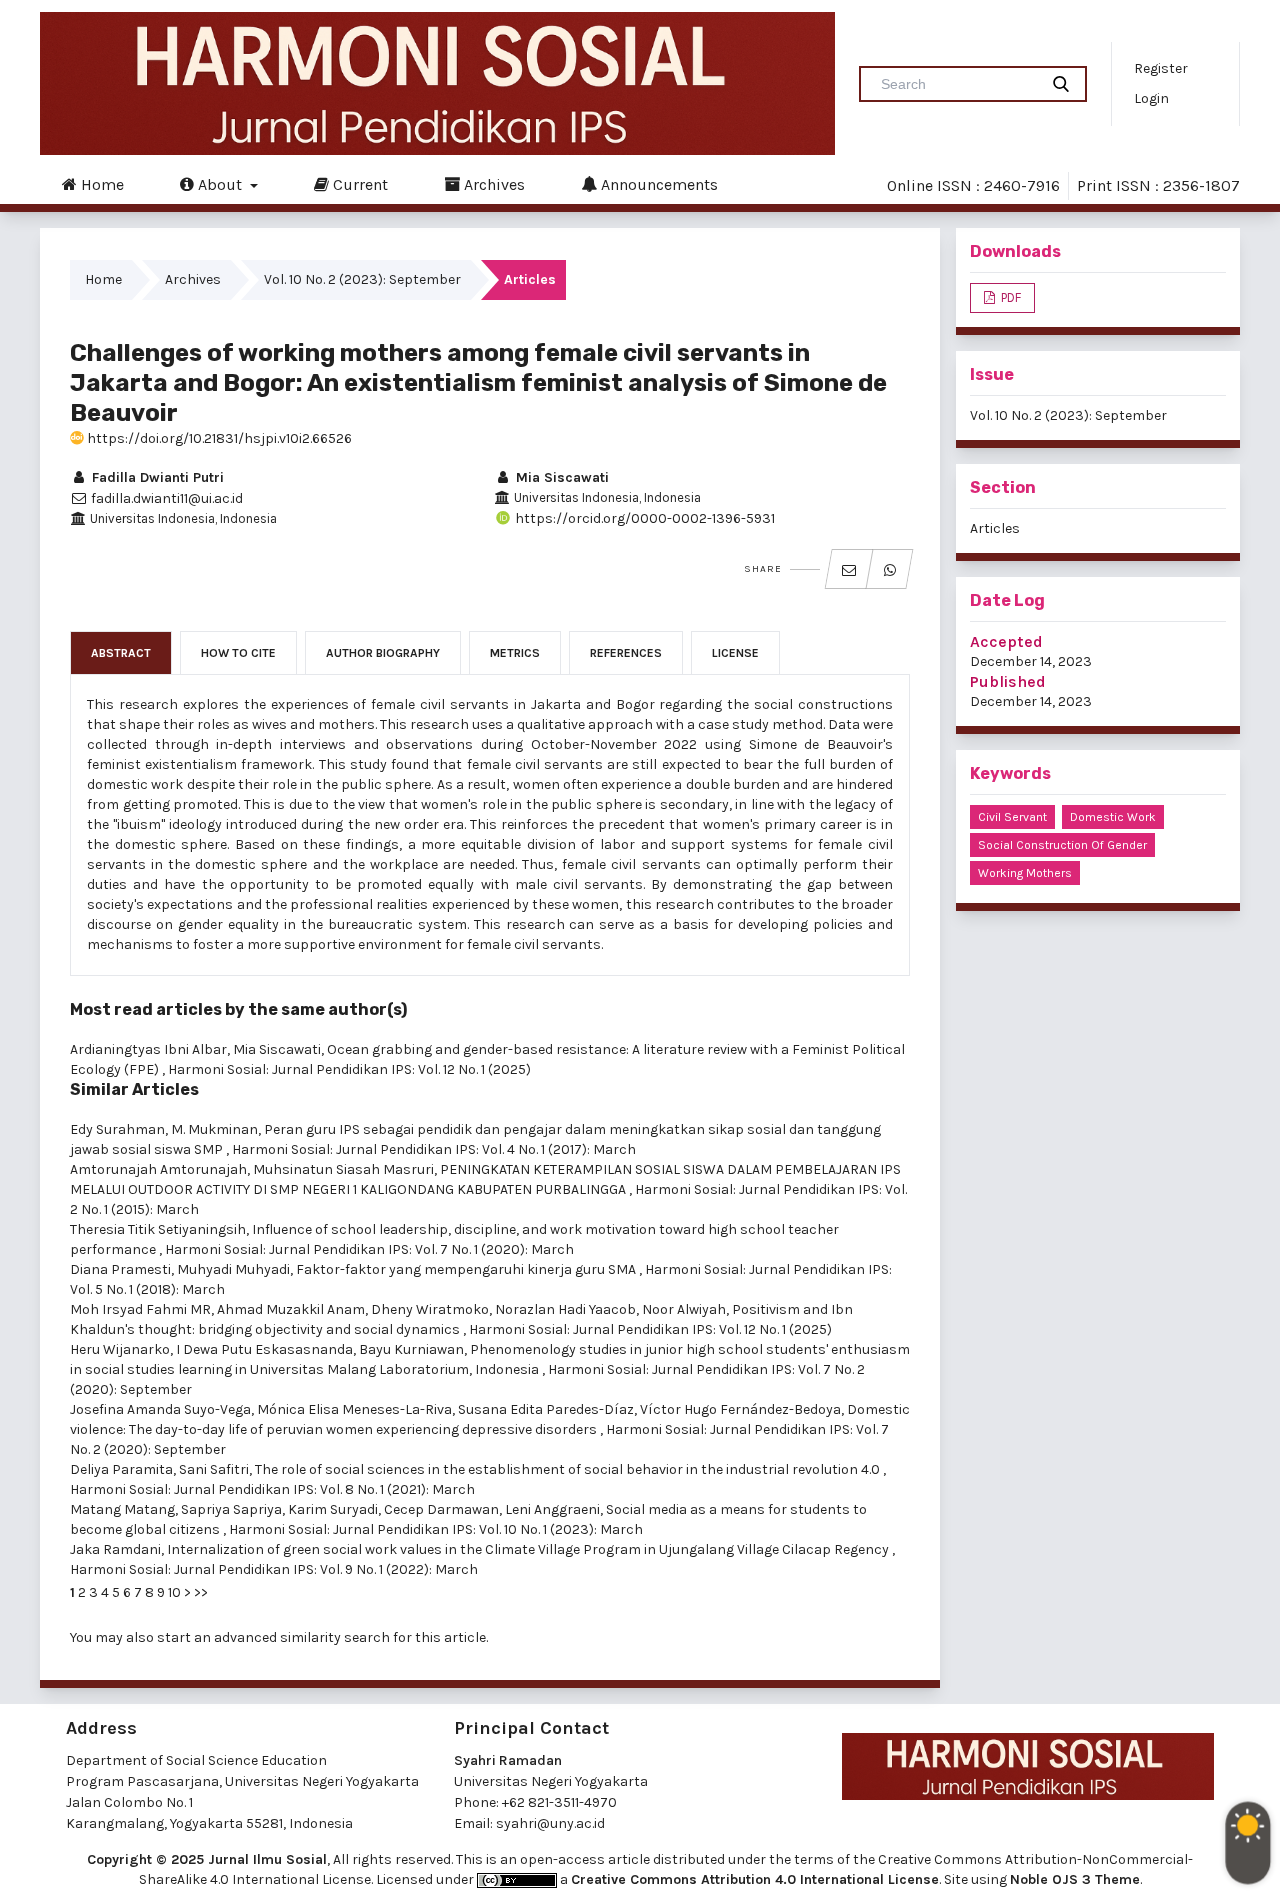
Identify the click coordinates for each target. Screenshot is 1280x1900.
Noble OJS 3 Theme (1075, 1879)
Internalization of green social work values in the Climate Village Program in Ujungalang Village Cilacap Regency (529, 1549)
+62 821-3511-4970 (559, 1802)
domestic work (1113, 817)
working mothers (1025, 873)
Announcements (657, 184)
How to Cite (238, 653)
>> (201, 1592)
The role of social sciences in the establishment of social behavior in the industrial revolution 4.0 (569, 1469)
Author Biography (383, 653)
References (626, 653)
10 (174, 1592)
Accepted (1006, 641)
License (735, 653)
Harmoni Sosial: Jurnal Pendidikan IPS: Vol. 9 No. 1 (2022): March (274, 1569)
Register (1161, 68)
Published (1008, 681)
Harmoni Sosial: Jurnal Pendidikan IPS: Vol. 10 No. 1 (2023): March (436, 1529)
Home (100, 184)
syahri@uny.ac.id (550, 1823)
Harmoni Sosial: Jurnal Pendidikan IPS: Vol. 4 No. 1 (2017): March (434, 1149)
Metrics (515, 653)
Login (1151, 98)
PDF (1009, 297)
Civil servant (1012, 817)
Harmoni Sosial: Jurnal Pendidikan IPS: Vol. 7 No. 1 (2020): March (369, 1249)
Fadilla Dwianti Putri (156, 477)
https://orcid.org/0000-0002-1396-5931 (643, 518)
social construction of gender (1062, 845)
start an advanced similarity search (273, 1637)
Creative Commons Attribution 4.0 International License (755, 1879)
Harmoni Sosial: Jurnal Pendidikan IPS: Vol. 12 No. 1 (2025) (349, 1069)
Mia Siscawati (560, 477)
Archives (492, 184)
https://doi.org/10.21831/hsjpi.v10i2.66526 (218, 438)
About (220, 184)
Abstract (121, 653)
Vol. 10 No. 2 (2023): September (362, 279)
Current (358, 184)
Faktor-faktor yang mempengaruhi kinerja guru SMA (467, 1269)
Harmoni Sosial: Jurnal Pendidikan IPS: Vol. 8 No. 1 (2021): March (272, 1489)
